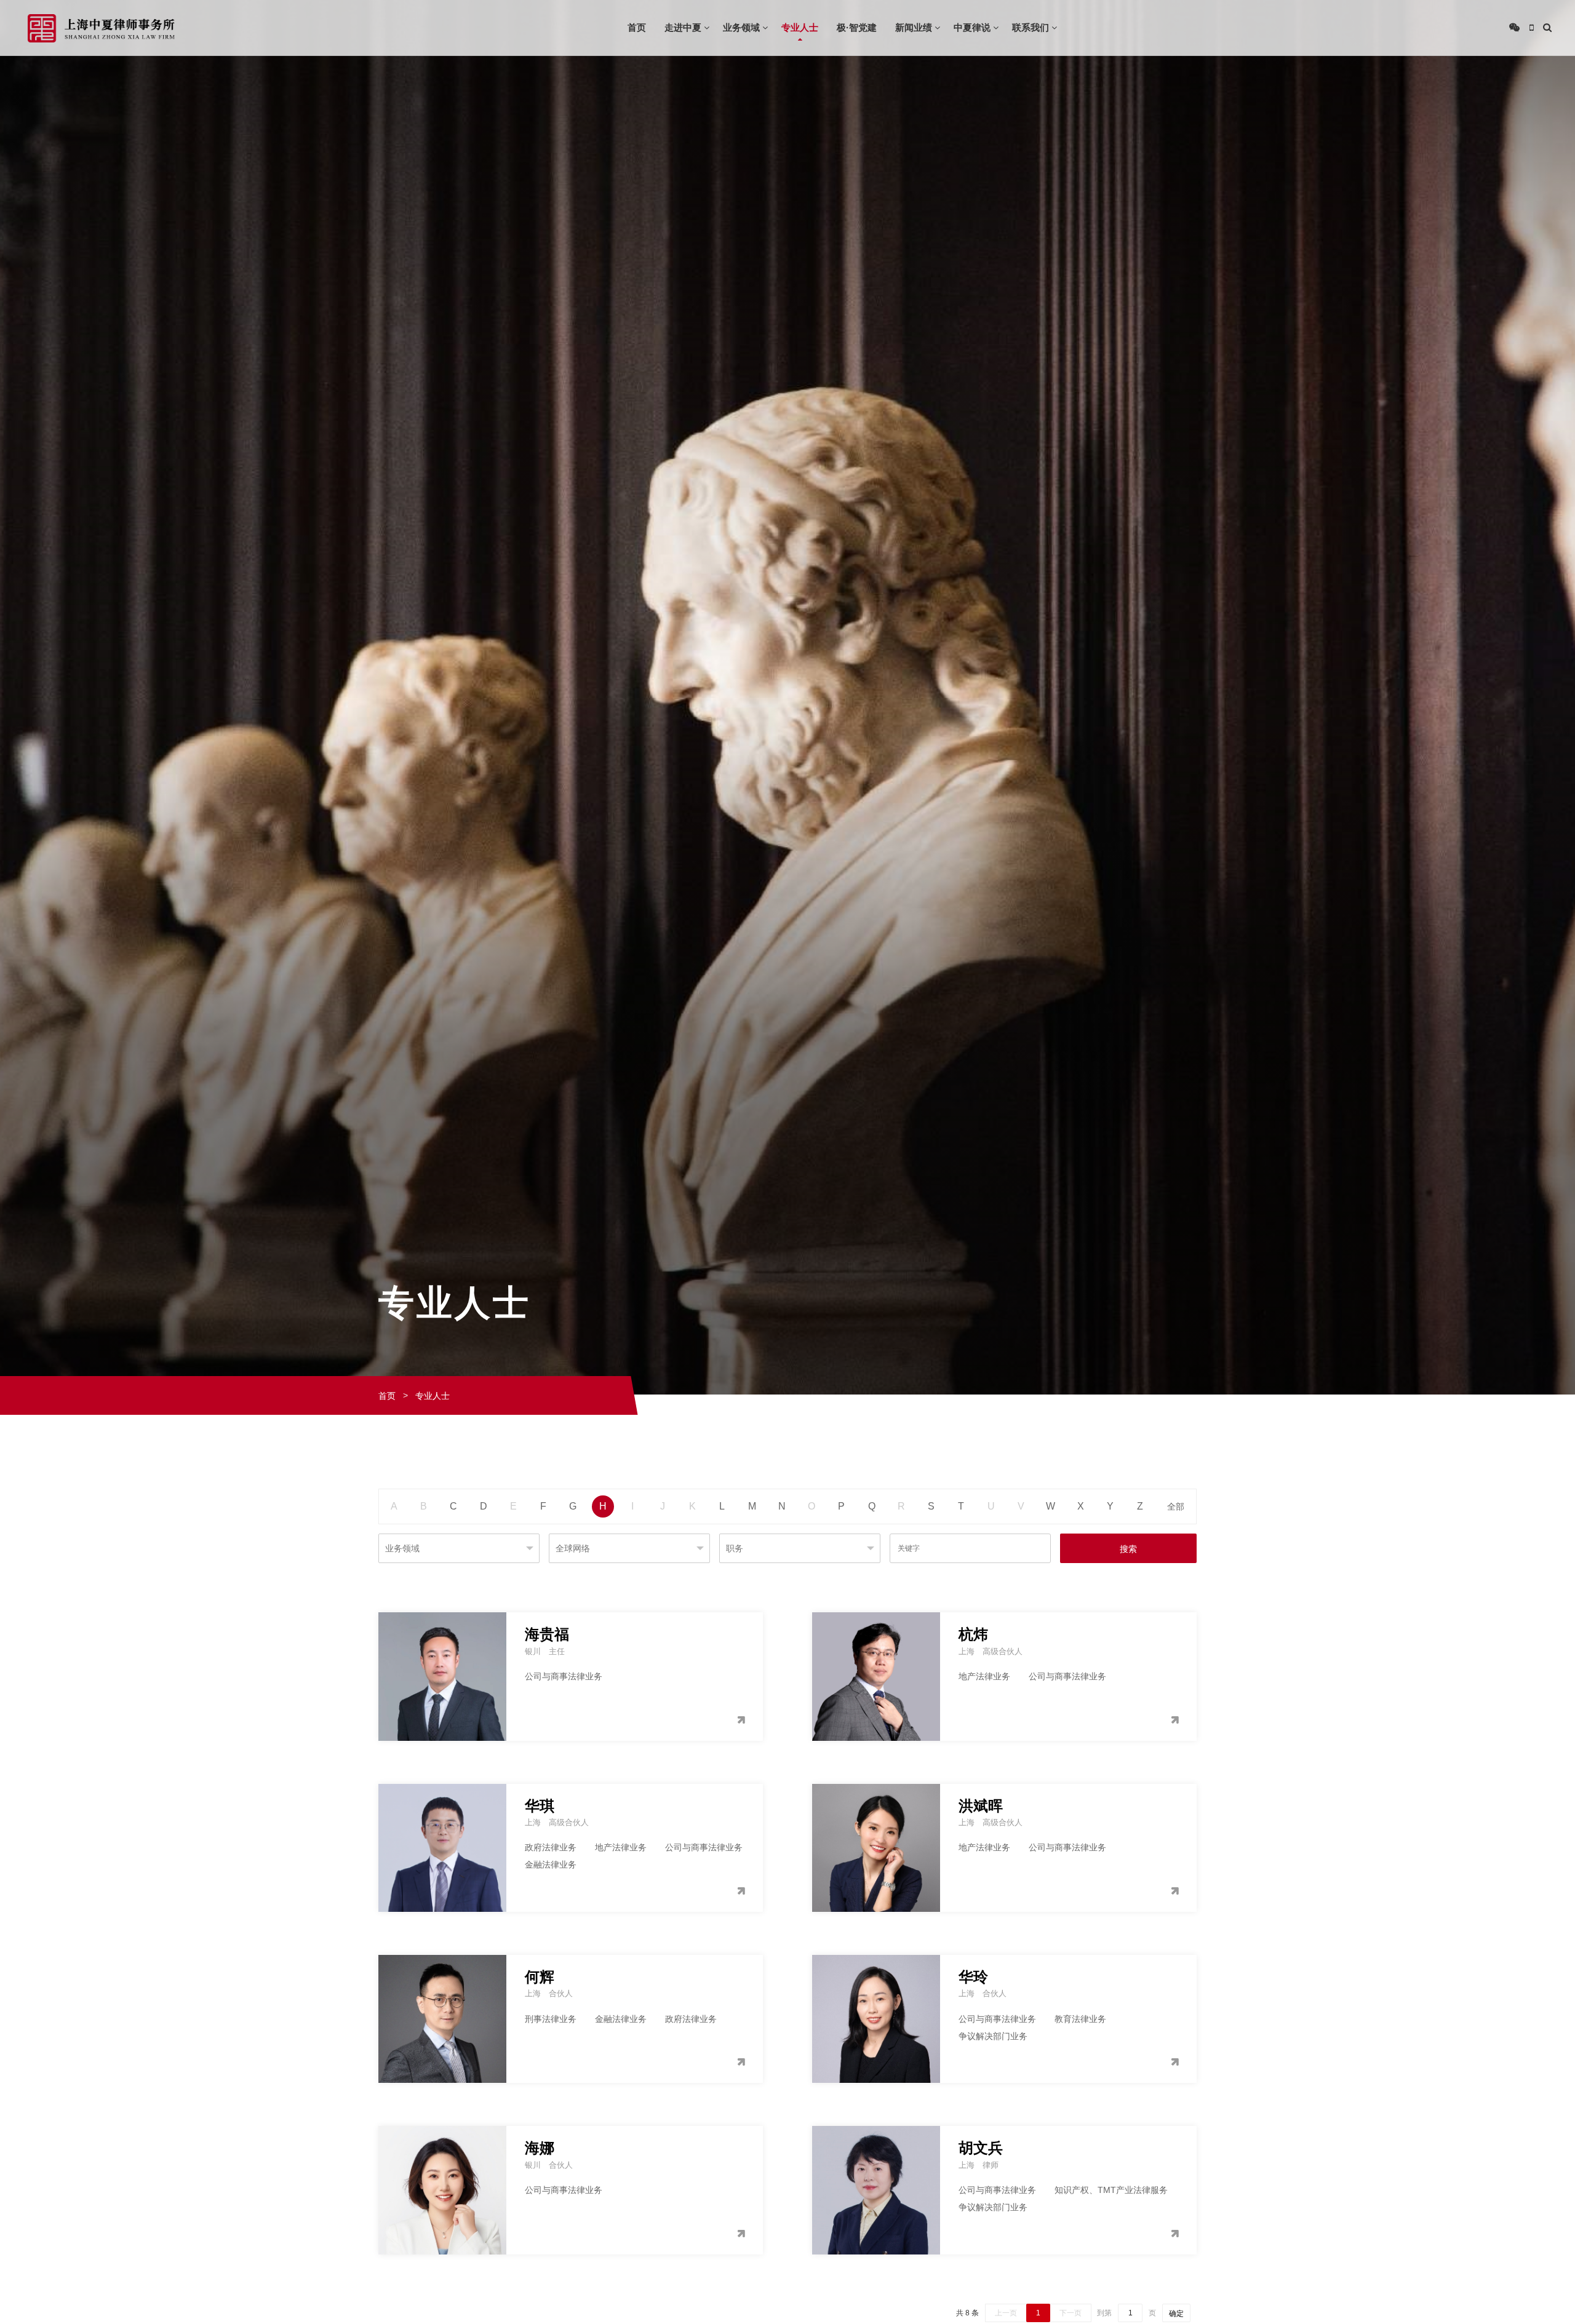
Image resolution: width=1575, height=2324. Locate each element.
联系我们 (1031, 27)
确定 (1176, 2314)
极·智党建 (857, 27)
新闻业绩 (914, 27)
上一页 (1006, 2313)
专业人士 (800, 27)
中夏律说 (972, 27)
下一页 (1071, 2313)
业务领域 (741, 27)
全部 (1176, 1506)
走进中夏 (683, 27)
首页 (637, 27)
